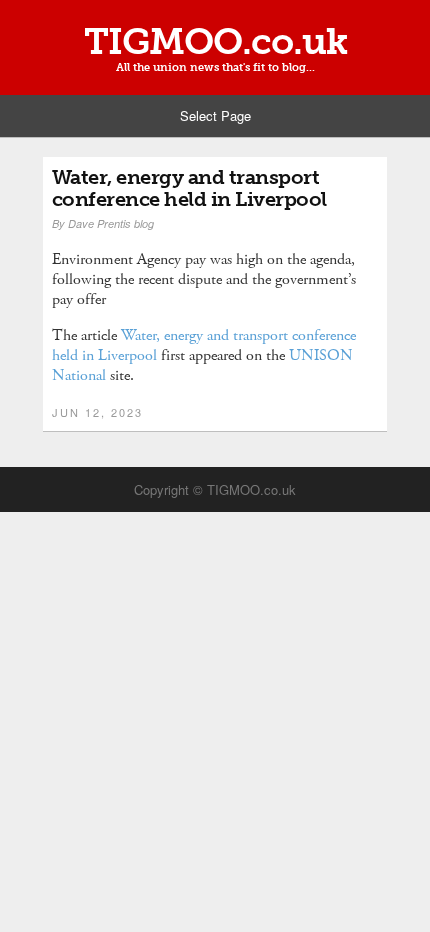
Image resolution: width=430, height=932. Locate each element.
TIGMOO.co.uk (215, 42)
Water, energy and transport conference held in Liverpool (189, 188)
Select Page (215, 115)
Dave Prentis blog (111, 223)
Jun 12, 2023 (97, 412)
